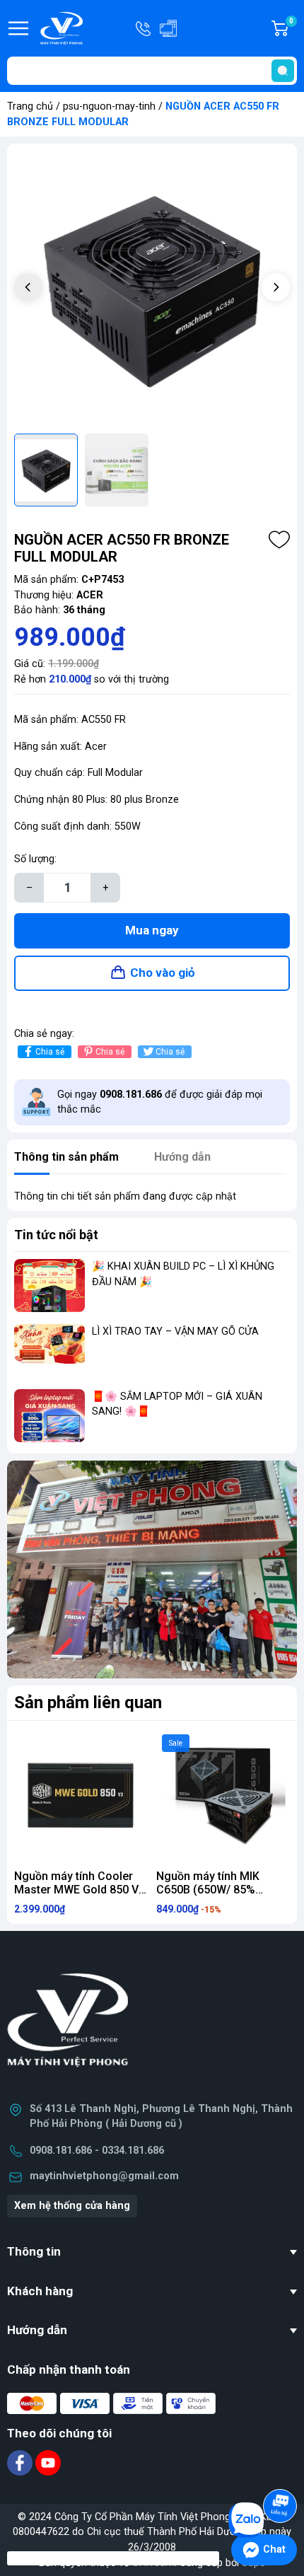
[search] (283, 71)
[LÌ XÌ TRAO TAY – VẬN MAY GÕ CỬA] (49, 1351)
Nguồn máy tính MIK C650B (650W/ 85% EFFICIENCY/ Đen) (208, 1890)
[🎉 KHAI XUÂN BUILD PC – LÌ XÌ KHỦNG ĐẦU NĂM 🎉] (49, 1286)
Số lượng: (35, 859)
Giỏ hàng (293, 29)
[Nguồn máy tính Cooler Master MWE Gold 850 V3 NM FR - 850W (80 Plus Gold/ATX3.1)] (81, 1795)
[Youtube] (48, 2462)
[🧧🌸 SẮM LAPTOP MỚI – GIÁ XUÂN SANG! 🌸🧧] (49, 1416)
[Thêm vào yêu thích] (279, 540)
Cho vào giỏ (163, 973)
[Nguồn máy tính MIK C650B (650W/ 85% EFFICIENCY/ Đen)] (223, 1795)
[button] (276, 287)
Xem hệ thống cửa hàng (72, 2206)
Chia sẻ (50, 1052)
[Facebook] (21, 2462)
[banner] (152, 1570)
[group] (152, 289)
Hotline (144, 28)
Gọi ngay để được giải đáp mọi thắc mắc (160, 1102)
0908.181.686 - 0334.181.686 (97, 2151)
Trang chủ (30, 106)
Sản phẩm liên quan (88, 1702)
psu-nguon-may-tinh (109, 106)
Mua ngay (152, 930)
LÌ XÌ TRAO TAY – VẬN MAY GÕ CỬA (175, 1331)
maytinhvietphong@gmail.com (104, 2176)
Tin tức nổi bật (56, 1235)
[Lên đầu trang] (281, 2466)
